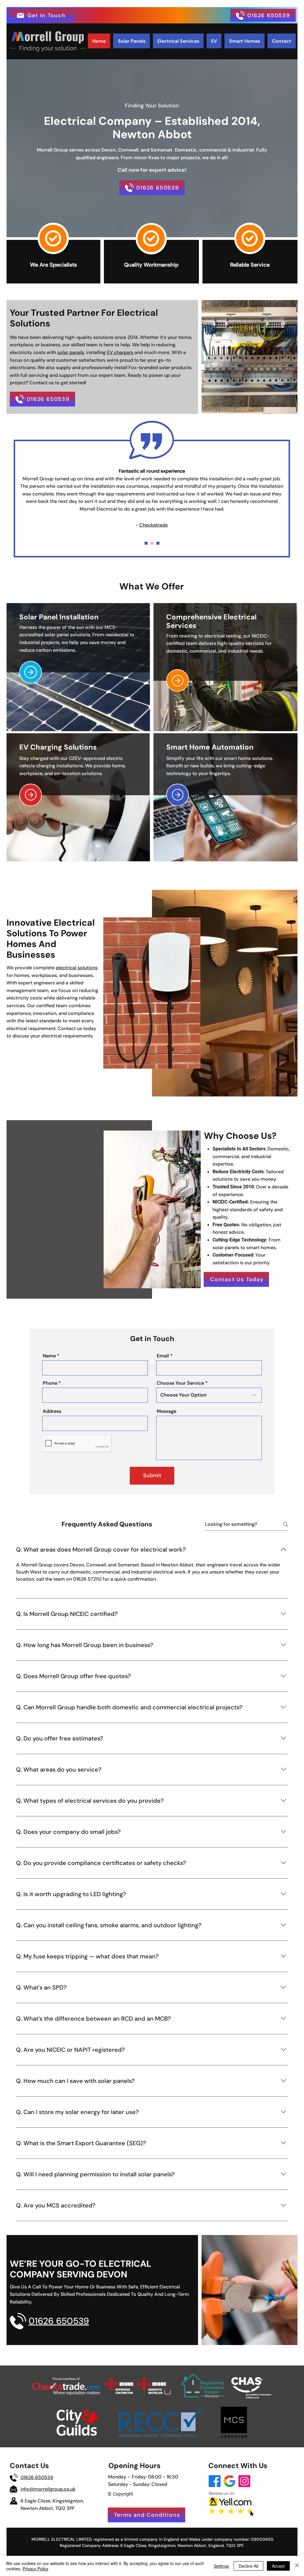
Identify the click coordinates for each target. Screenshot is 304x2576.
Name (49, 1356)
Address (52, 1411)
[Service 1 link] (31, 672)
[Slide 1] (158, 543)
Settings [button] (221, 2566)
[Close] (297, 2566)
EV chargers (120, 352)
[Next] (14, 496)
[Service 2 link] (178, 680)
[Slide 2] (152, 543)
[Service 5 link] (178, 795)
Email (163, 1356)
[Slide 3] (146, 543)
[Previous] (290, 496)
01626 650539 (37, 2477)
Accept (278, 2566)
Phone (50, 1383)
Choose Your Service (180, 1383)
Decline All (248, 2566)
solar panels (71, 352)
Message (167, 1411)
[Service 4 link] (31, 795)
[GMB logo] (229, 2481)
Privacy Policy (35, 2569)
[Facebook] (215, 2481)
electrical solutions (77, 968)
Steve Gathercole (153, 497)
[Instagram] (244, 2481)
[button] (41, 15)
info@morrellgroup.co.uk (48, 2489)
